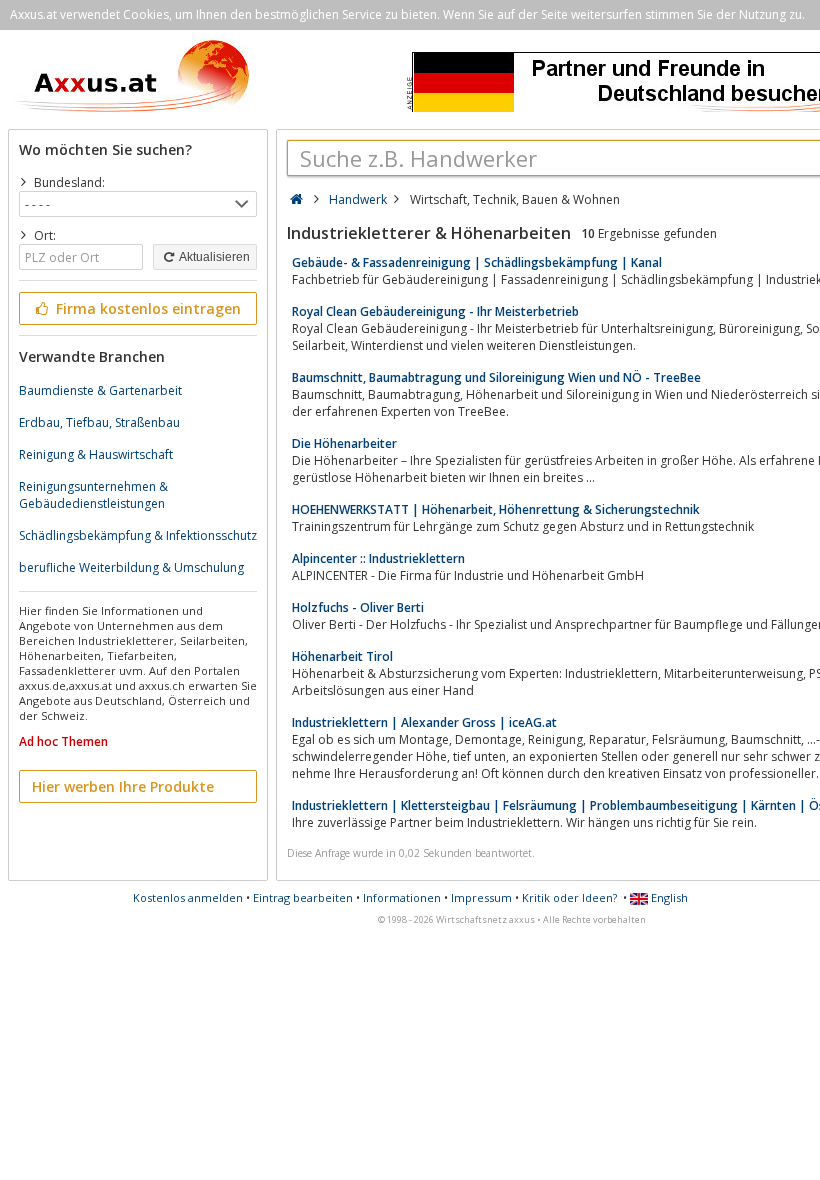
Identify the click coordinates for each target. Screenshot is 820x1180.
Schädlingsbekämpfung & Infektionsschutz (138, 535)
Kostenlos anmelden (188, 897)
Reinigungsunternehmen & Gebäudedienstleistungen (93, 495)
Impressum (481, 897)
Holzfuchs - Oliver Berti (358, 607)
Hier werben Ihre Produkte (123, 786)
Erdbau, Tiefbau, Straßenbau (99, 422)
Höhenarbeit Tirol (342, 656)
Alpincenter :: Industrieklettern (378, 558)
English (668, 897)
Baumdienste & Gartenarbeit (100, 390)
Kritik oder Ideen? (569, 897)
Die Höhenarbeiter (344, 443)
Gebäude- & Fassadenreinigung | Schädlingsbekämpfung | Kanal (477, 262)
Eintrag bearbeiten (303, 897)
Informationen (402, 897)
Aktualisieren (213, 257)
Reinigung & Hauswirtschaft (96, 454)
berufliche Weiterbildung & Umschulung (131, 567)
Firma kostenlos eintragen (146, 308)
